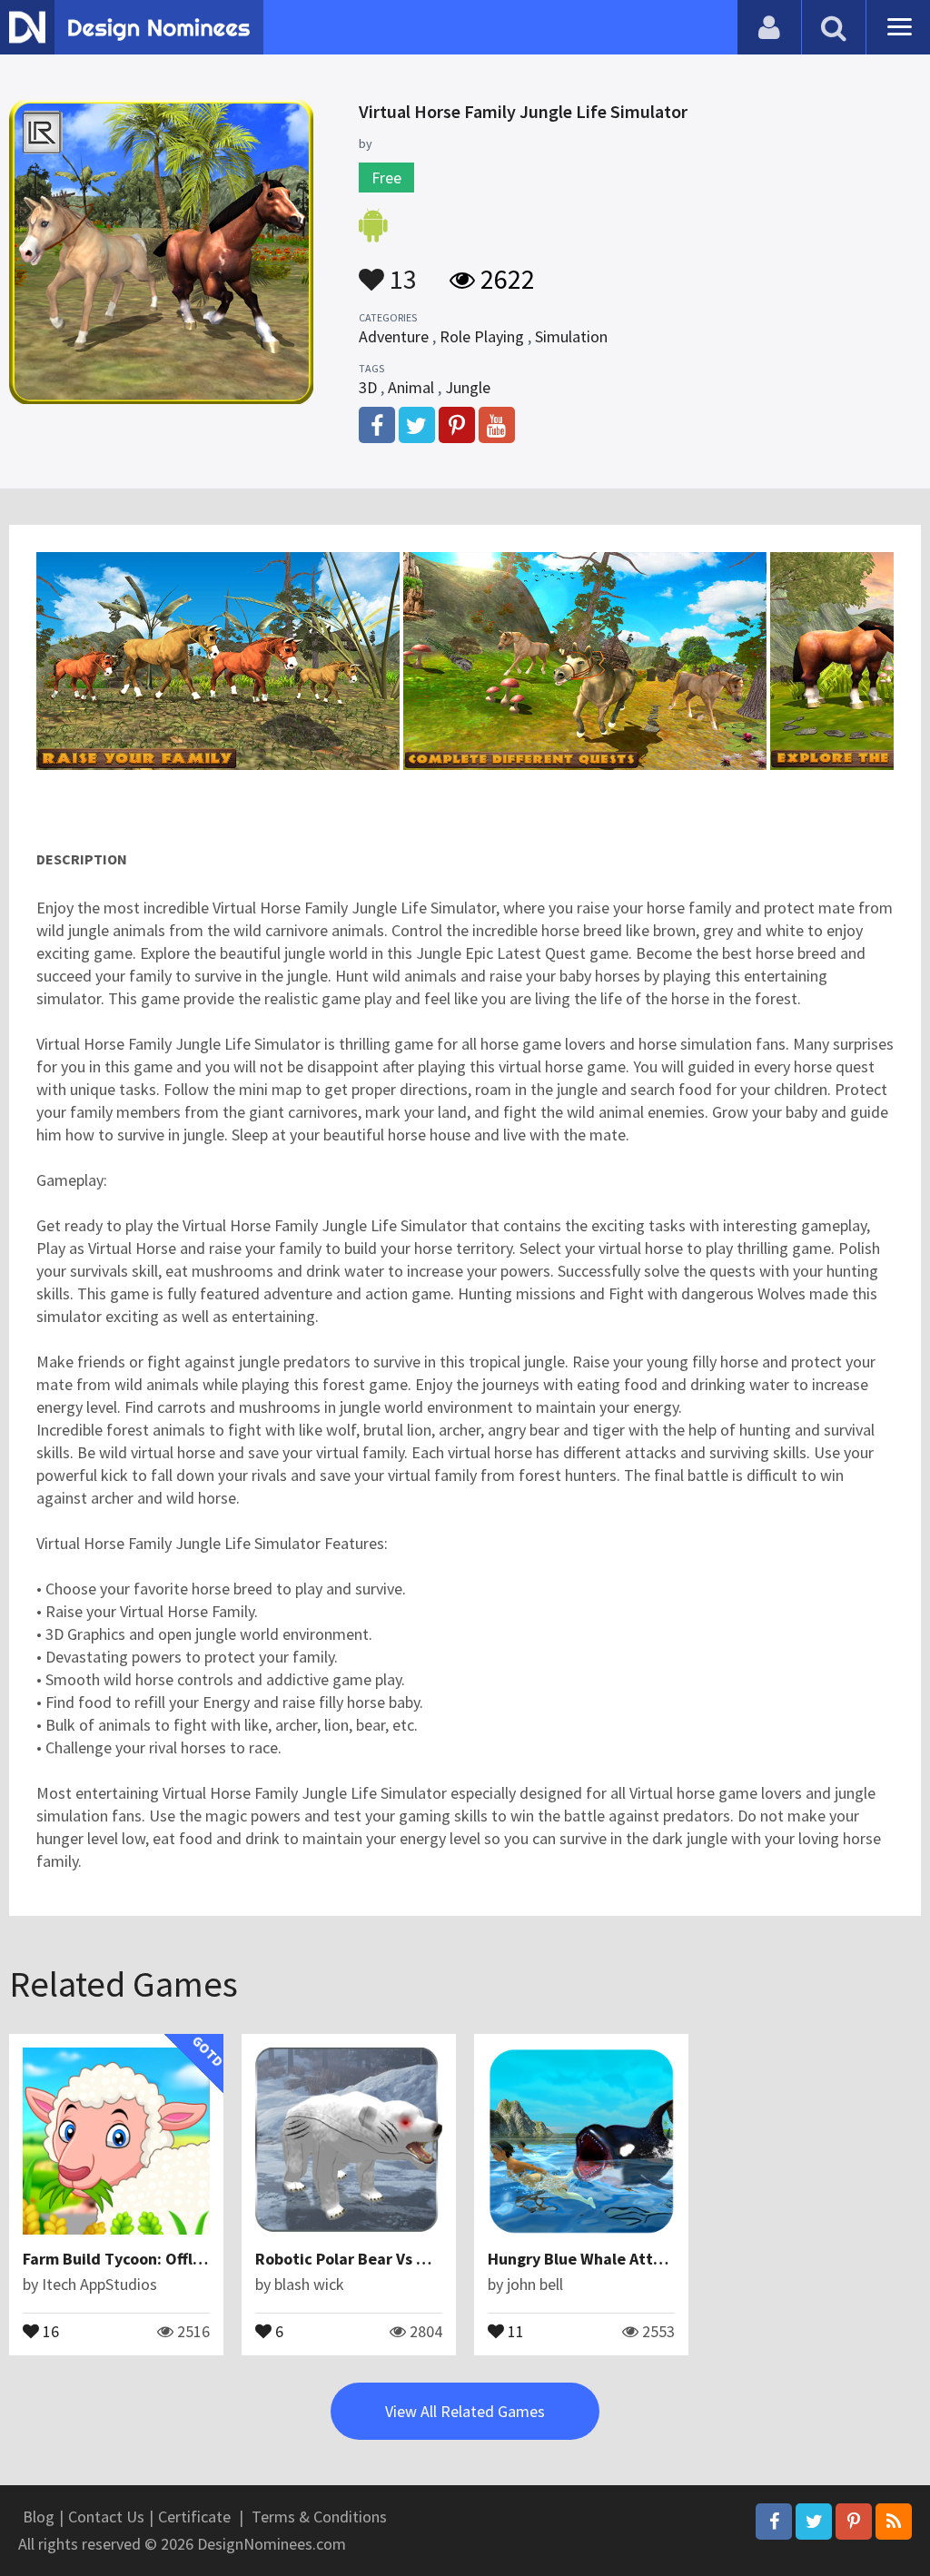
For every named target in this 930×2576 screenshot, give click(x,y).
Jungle (468, 387)
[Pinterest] (854, 2522)
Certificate (194, 2517)
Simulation (571, 336)
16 (49, 2330)
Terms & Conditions (319, 2517)
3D (368, 387)
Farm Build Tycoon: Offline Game (142, 2259)
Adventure (394, 336)
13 (401, 271)
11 (514, 2330)
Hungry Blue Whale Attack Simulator (622, 2259)
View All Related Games (465, 2411)
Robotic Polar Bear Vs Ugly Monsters (387, 2259)
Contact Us (106, 2517)
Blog (39, 2517)
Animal (411, 387)
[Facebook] (774, 2522)
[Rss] (894, 2522)
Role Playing (482, 336)
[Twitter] (814, 2522)
